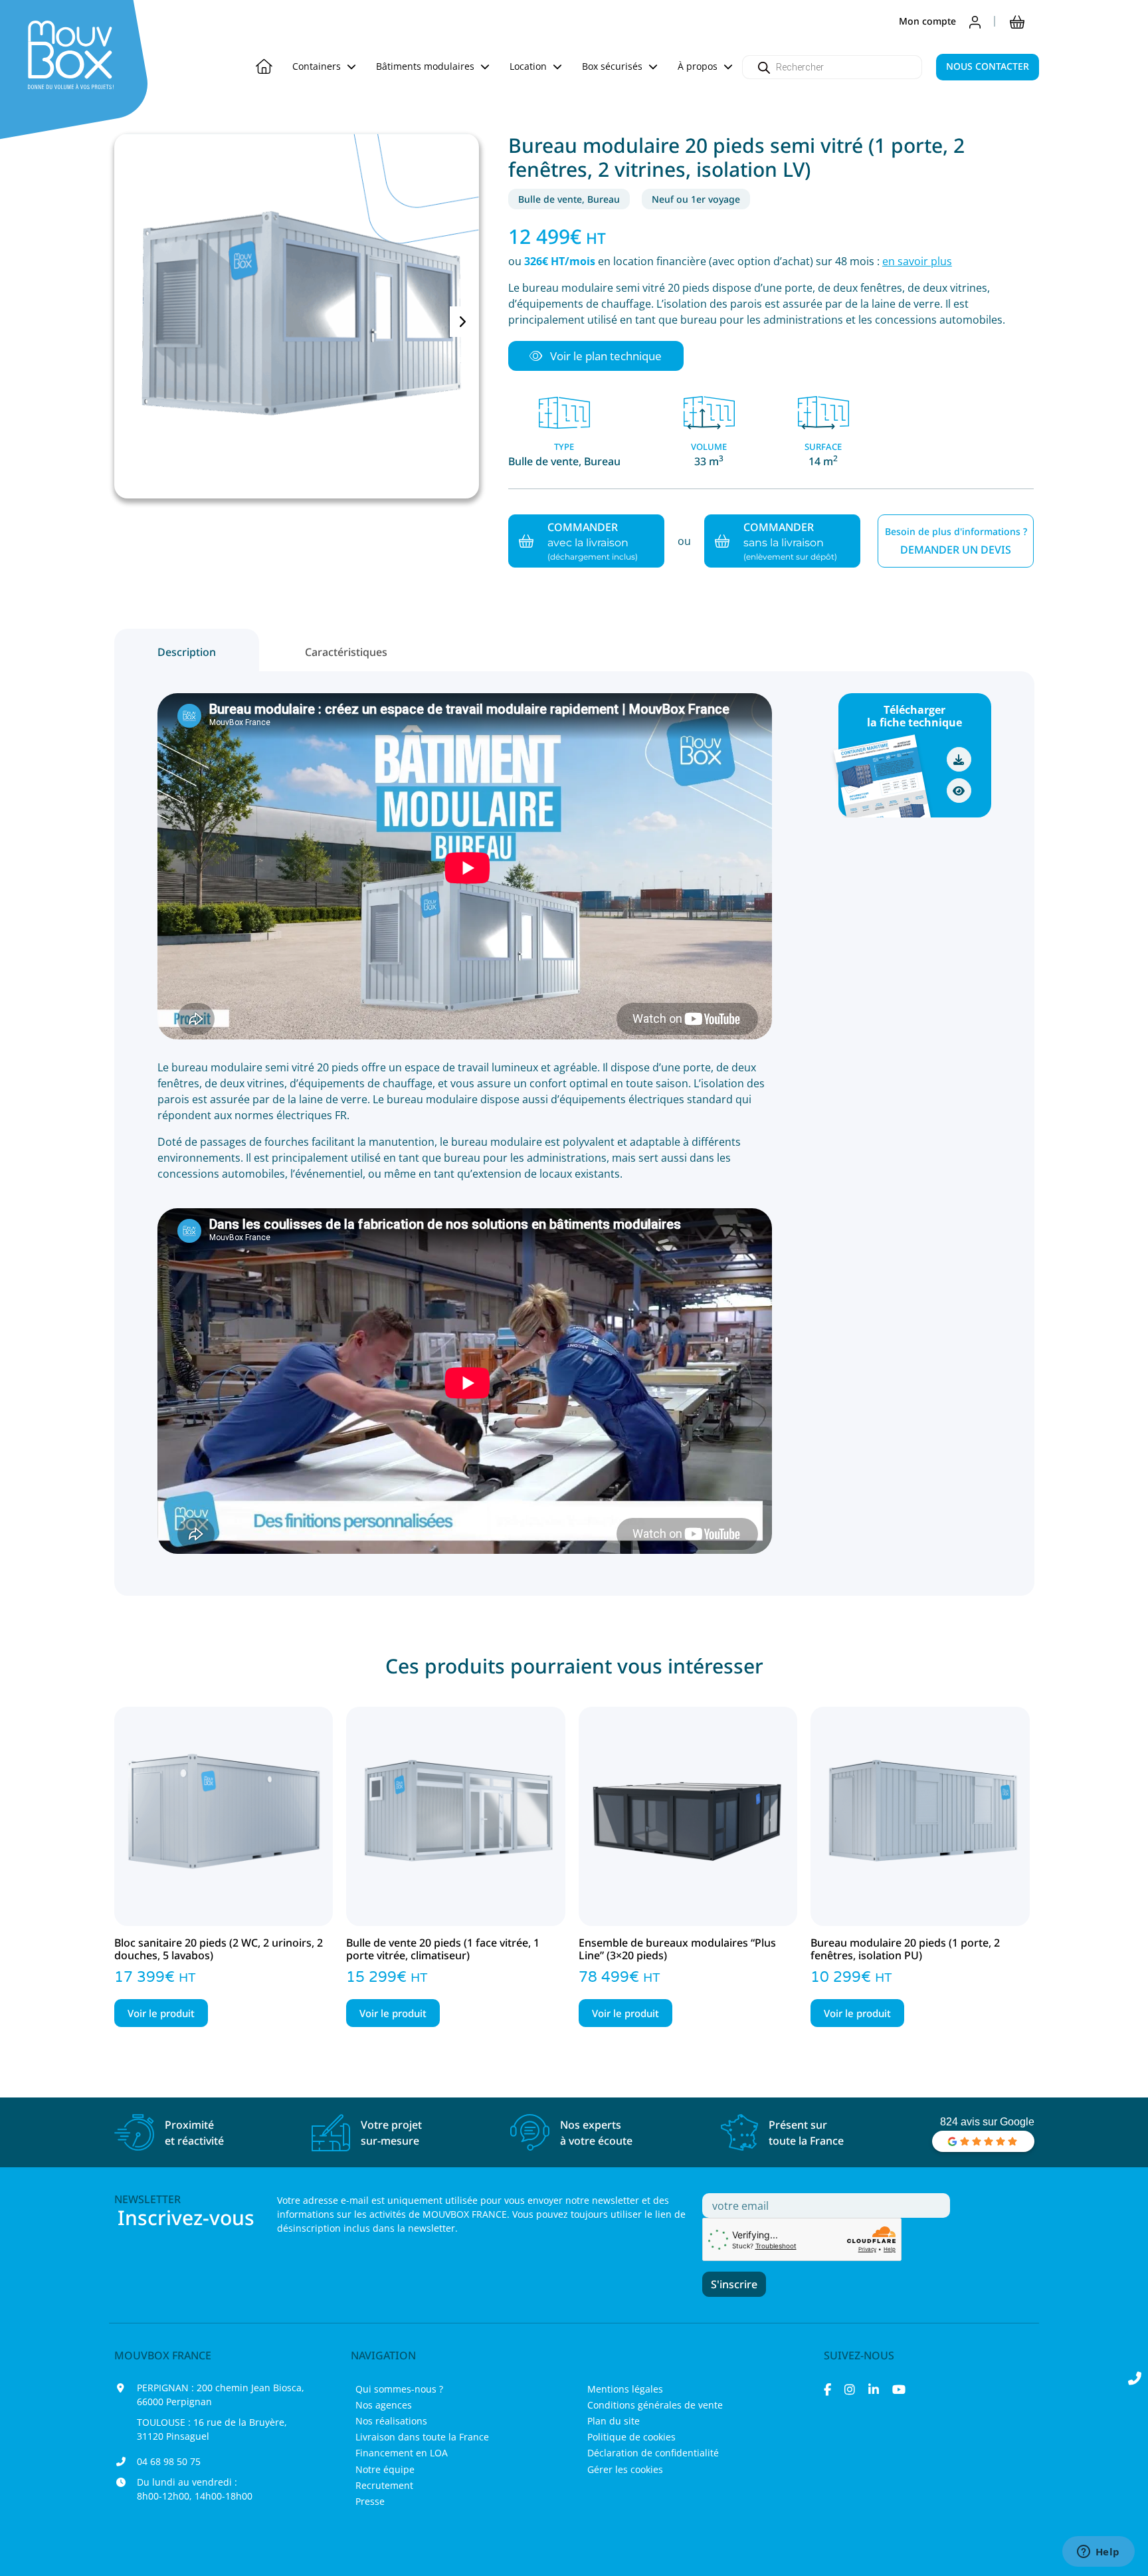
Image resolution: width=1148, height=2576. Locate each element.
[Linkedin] (874, 2389)
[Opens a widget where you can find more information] (1098, 2553)
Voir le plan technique (605, 356)
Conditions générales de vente (655, 2405)
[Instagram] (850, 2389)
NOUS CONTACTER (988, 66)
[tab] (187, 650)
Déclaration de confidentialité (653, 2453)
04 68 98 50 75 (169, 2461)
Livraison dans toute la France (422, 2437)
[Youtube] (899, 2389)
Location (529, 66)
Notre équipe (385, 2469)
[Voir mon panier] (1017, 21)
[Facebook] (827, 2389)
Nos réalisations (391, 2421)
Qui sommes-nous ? (399, 2389)
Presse (370, 2501)
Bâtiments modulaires (427, 66)
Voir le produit (161, 2013)
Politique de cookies (631, 2437)
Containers (318, 66)
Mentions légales (625, 2389)
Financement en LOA (402, 2453)
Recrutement (384, 2485)
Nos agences (384, 2405)
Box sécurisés (614, 66)
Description (187, 652)
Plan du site (614, 2421)
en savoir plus (917, 261)
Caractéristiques (346, 652)
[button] (596, 356)
